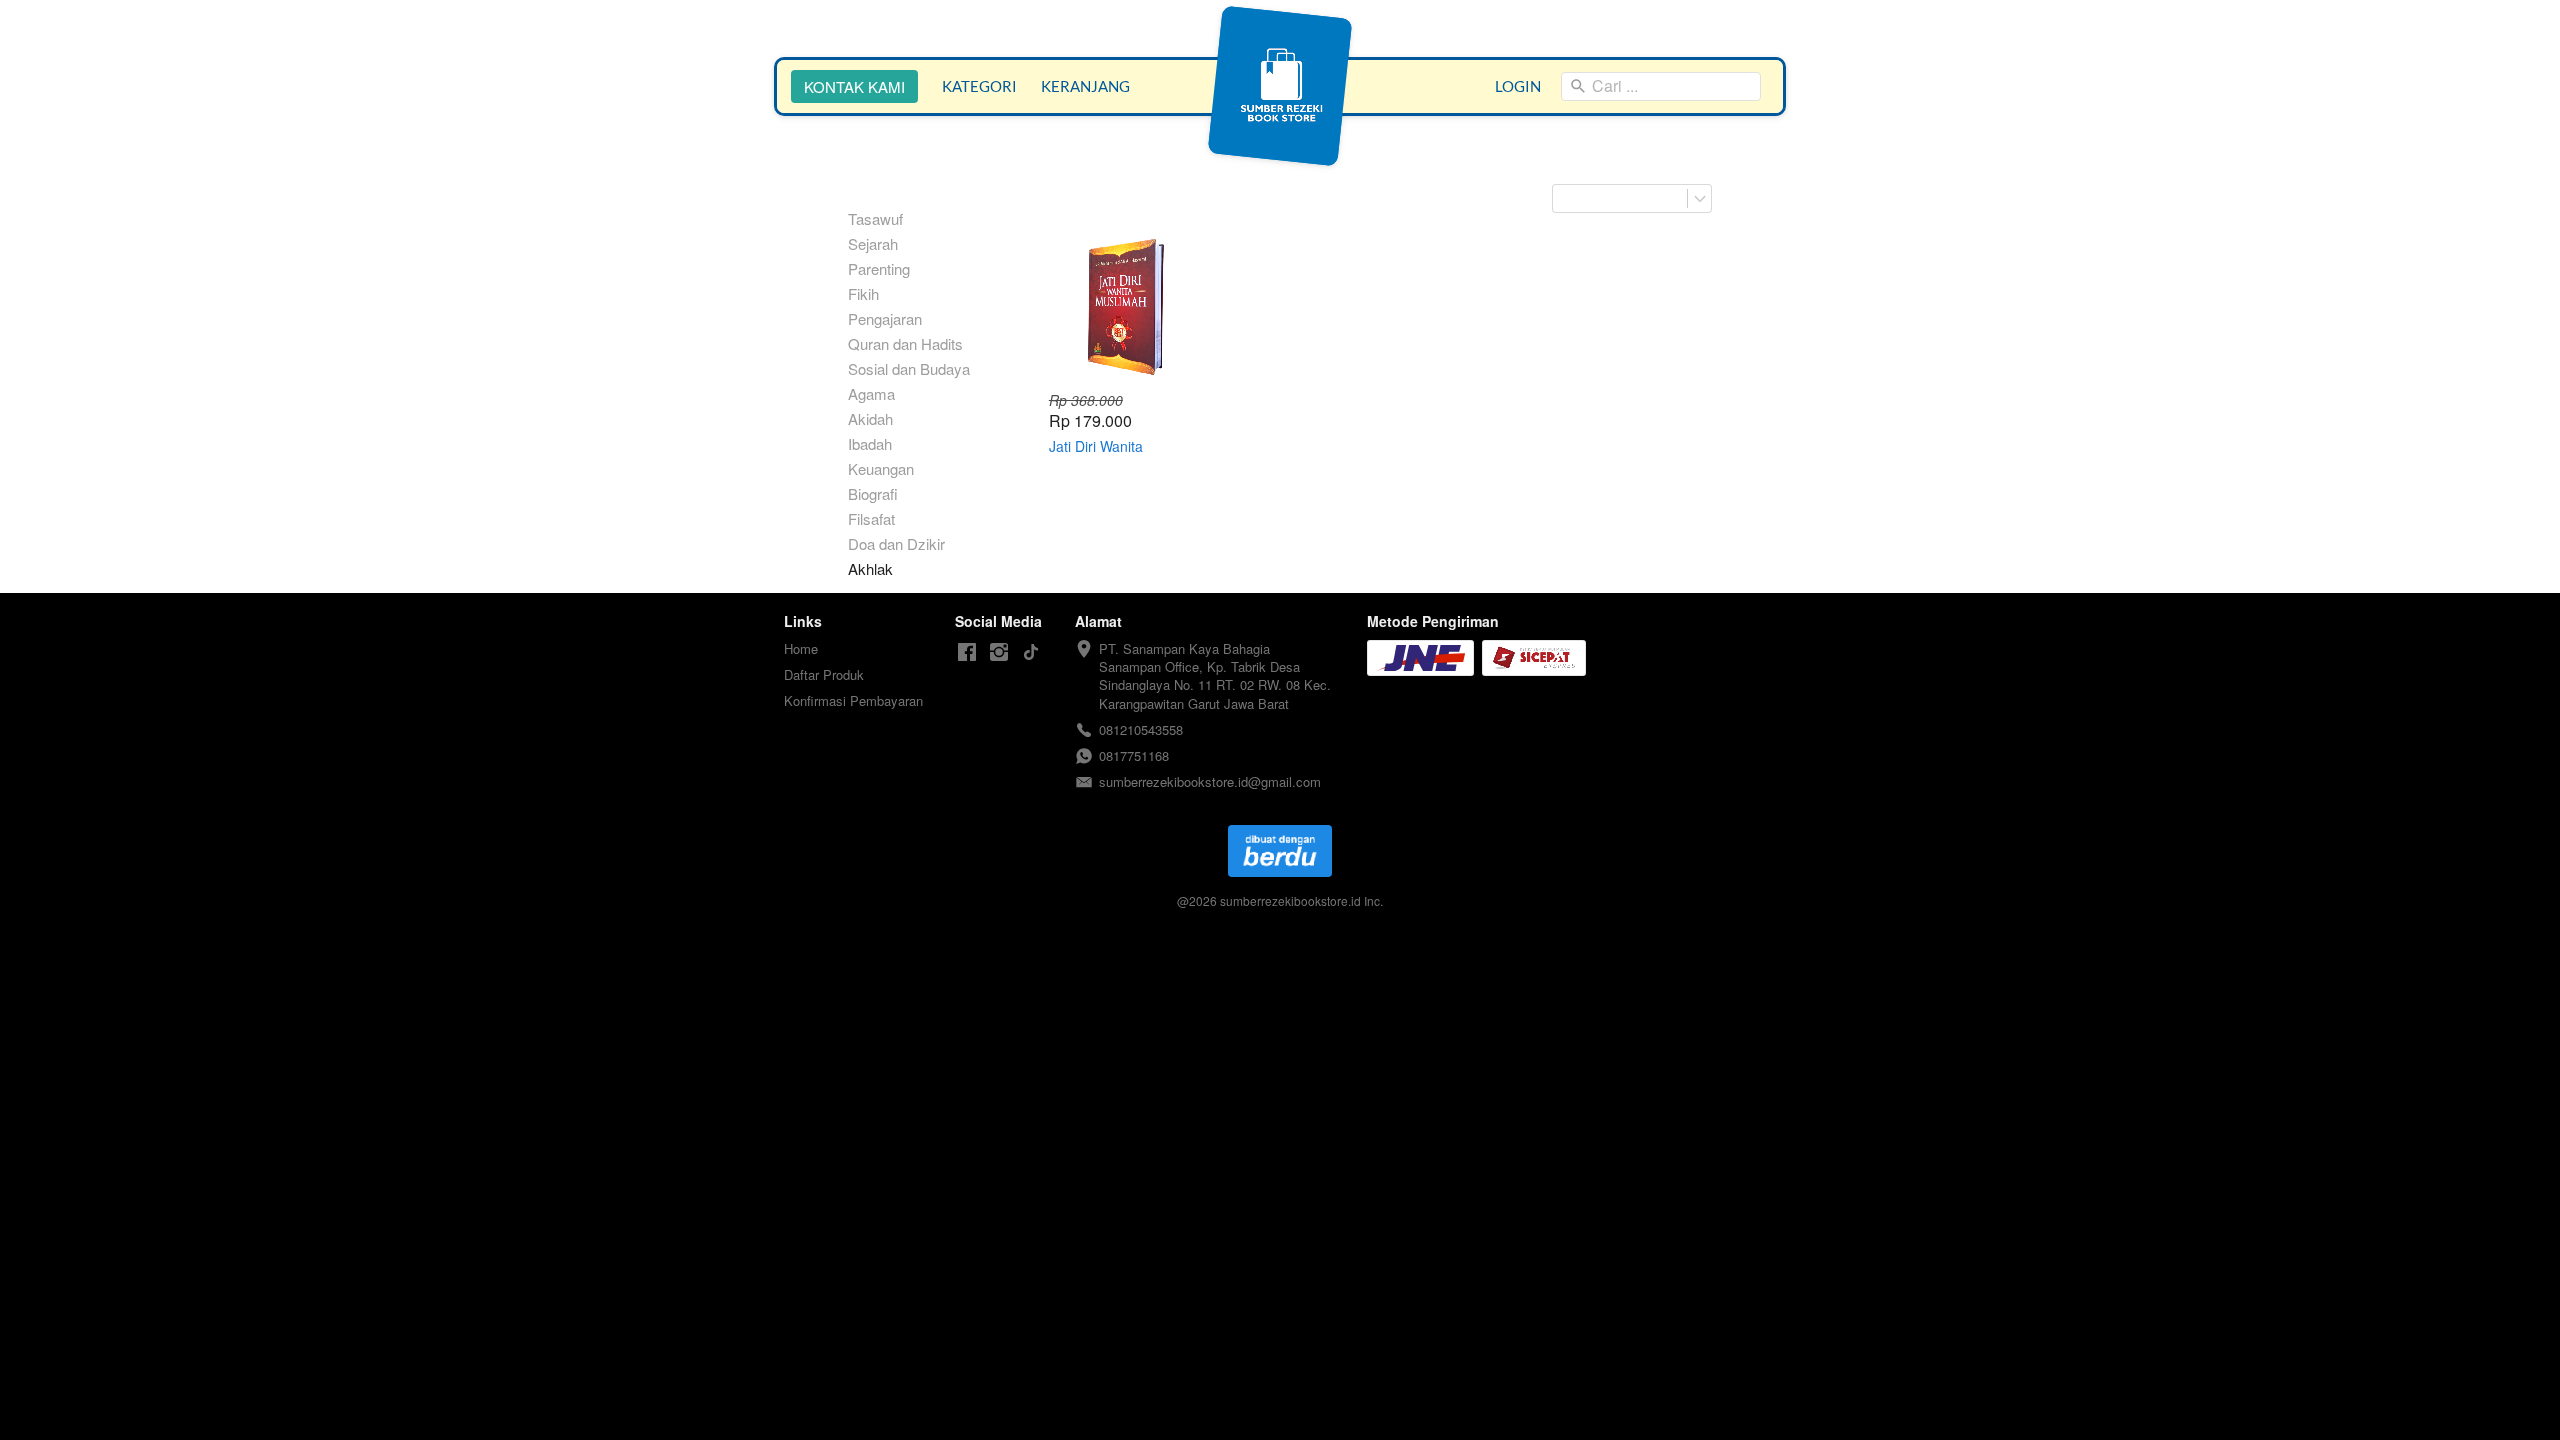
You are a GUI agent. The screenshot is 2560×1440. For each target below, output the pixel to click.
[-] (967, 652)
